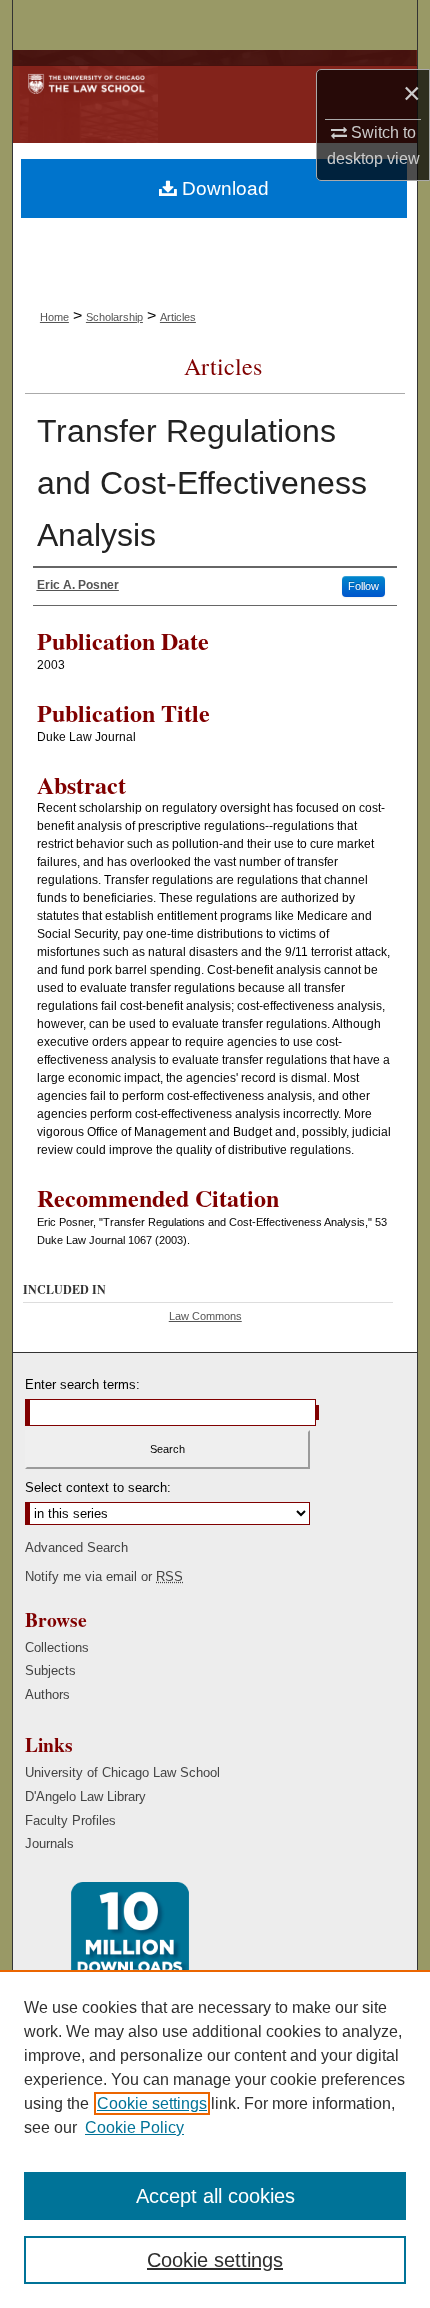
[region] (215, 2139)
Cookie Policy (134, 2127)
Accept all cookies (215, 2196)
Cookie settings (152, 2103)
